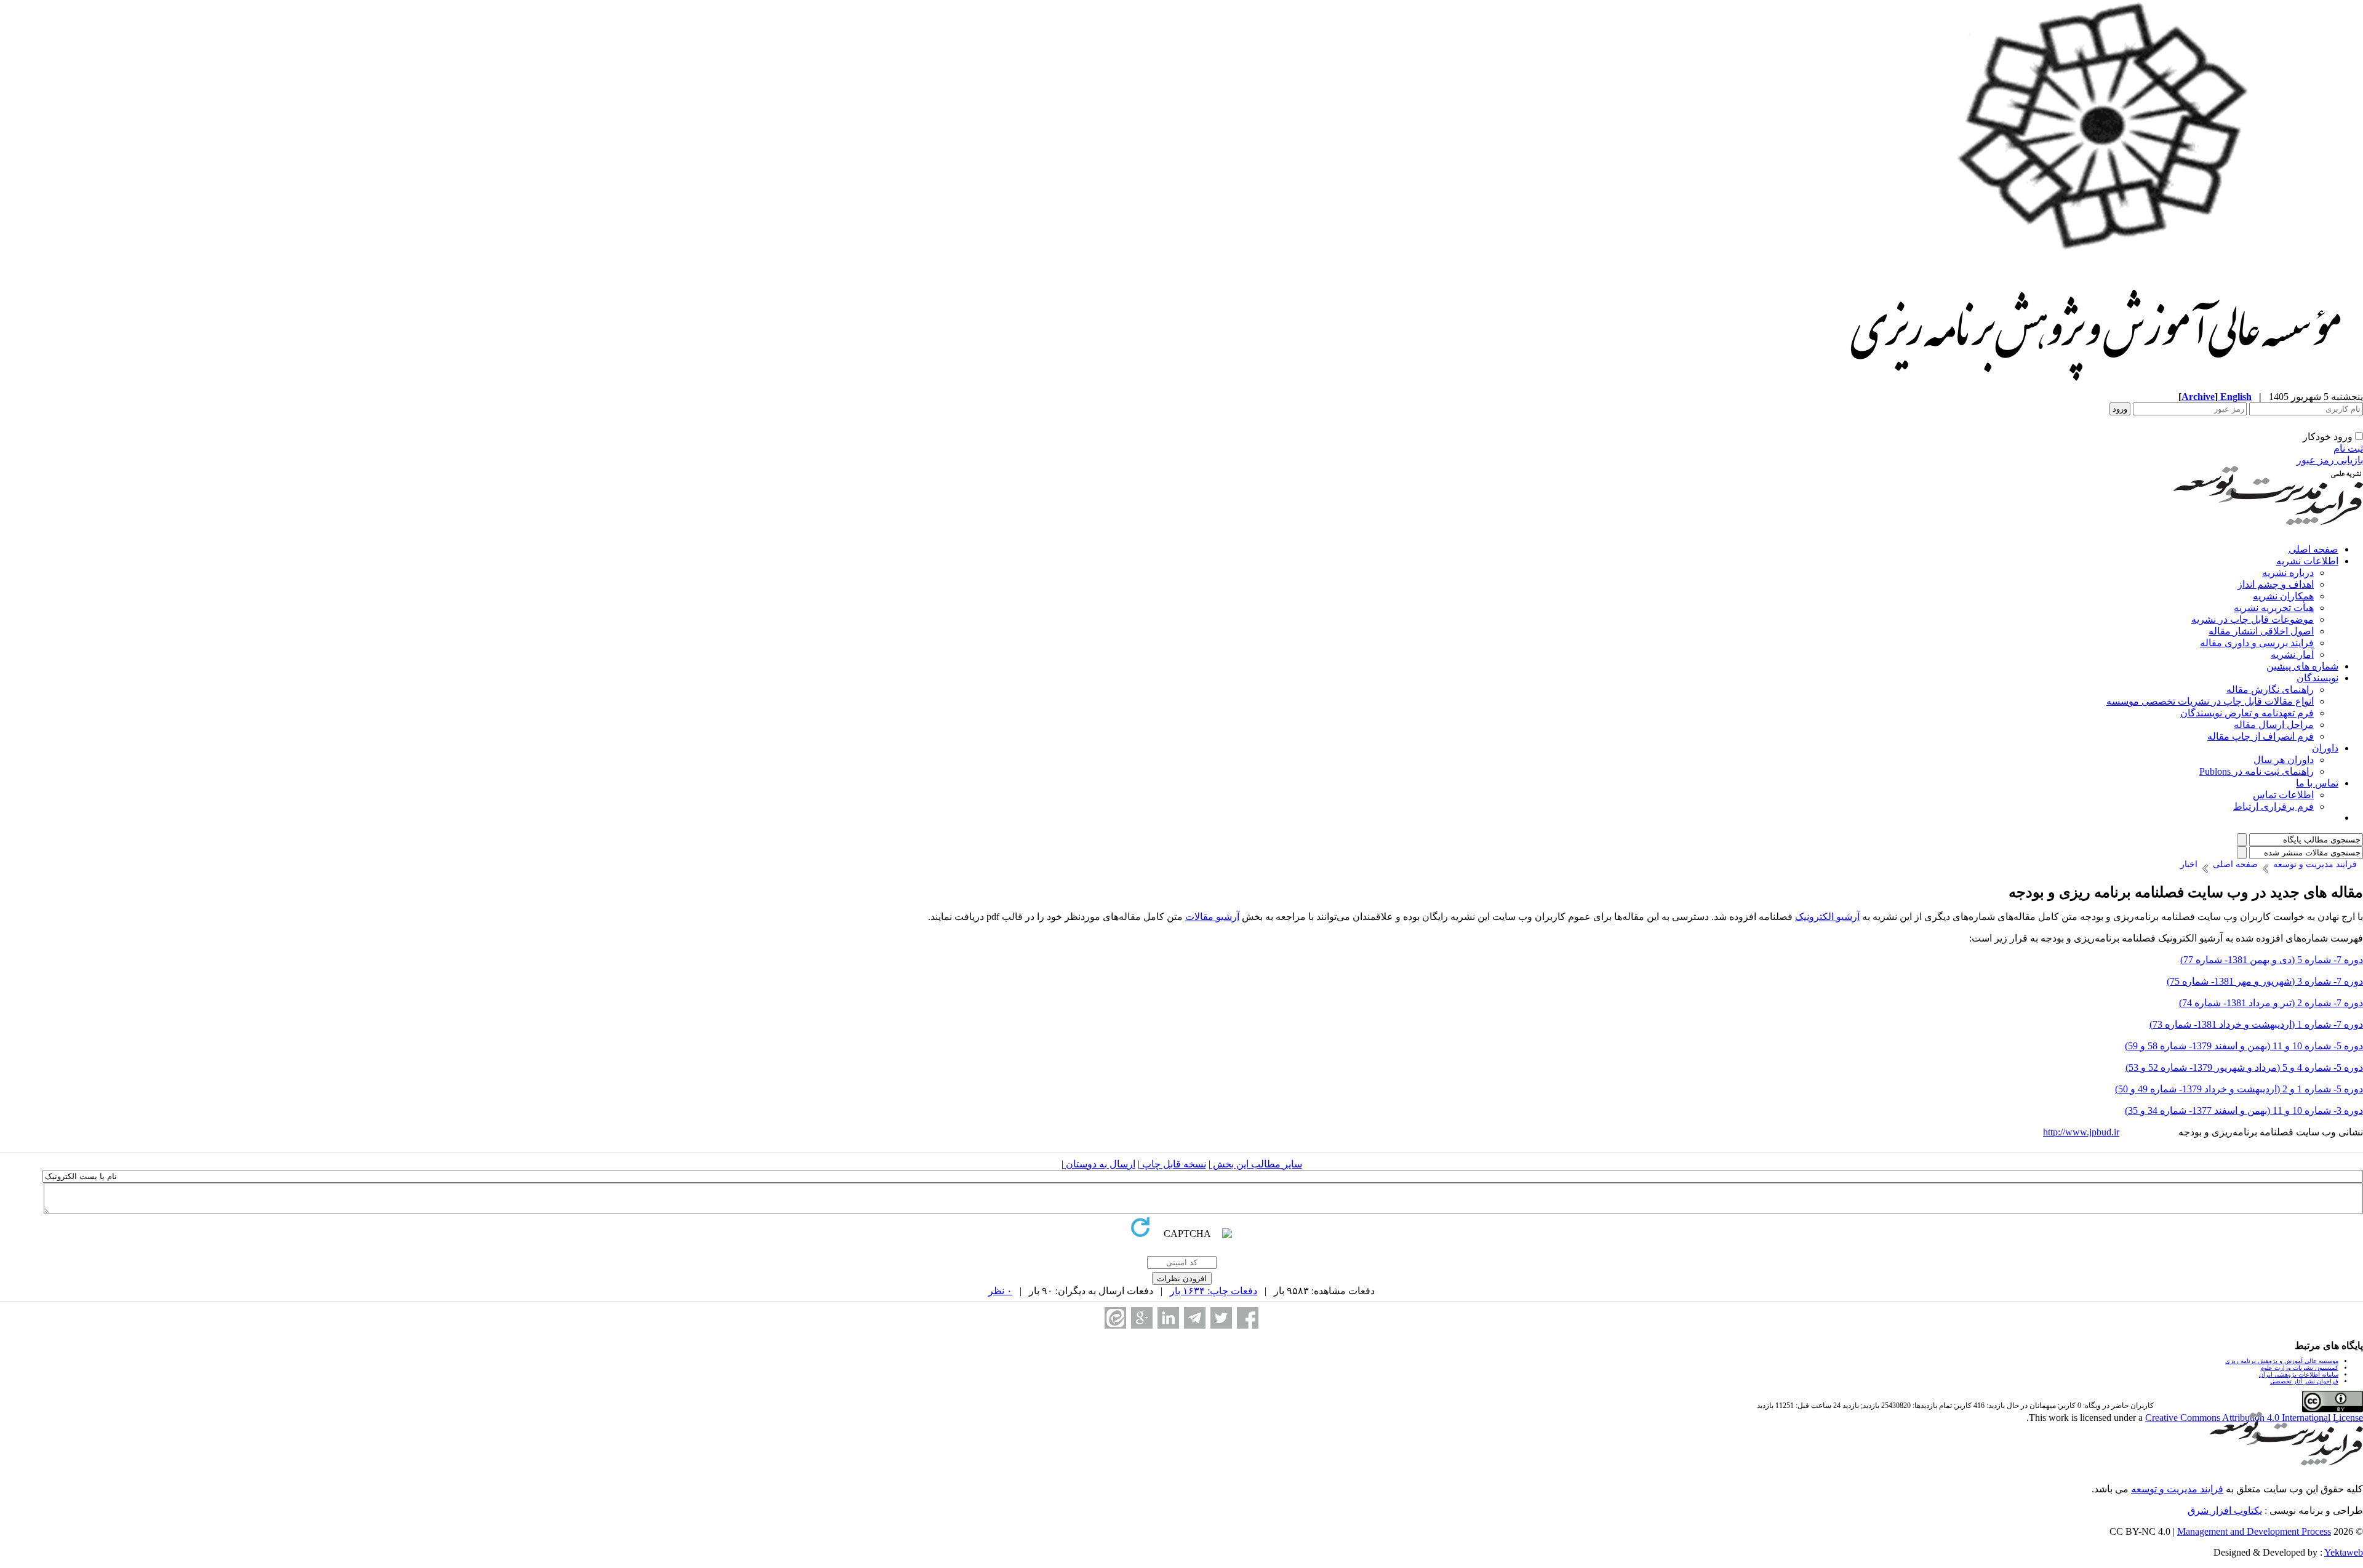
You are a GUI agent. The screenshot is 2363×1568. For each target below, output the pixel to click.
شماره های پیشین (2302, 666)
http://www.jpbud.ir (2081, 1132)
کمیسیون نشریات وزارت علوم (2299, 1368)
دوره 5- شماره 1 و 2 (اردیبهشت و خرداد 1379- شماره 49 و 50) (2239, 1089)
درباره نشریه (2288, 573)
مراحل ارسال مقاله (2274, 725)
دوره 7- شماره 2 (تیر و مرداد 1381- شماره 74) (2271, 1003)
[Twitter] (1221, 1318)
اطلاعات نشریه (2307, 561)
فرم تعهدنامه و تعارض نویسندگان (2247, 713)
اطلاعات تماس (2283, 795)
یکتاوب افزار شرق (2225, 1510)
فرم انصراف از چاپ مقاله (2261, 736)
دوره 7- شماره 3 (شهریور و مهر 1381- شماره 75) (2265, 981)
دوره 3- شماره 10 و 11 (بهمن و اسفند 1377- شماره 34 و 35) (2244, 1110)
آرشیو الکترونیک (1827, 917)
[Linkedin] (1168, 1318)
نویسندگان (2317, 678)
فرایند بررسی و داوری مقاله (2257, 643)
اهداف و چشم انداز (2276, 584)
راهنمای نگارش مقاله (2270, 690)
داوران (2325, 748)
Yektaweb (2344, 1552)
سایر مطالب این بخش (1256, 1164)
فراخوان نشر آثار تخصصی (2304, 1381)
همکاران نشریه (2283, 596)
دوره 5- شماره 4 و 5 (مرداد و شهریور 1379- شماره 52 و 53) (2244, 1067)
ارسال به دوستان (1099, 1164)
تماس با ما (2317, 783)
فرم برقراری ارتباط (2273, 806)
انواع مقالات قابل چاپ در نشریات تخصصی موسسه (2210, 701)
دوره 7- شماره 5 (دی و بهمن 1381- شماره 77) (2272, 960)
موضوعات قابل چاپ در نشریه (2253, 619)
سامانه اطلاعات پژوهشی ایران (2299, 1374)
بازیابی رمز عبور (2330, 460)
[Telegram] (1195, 1318)
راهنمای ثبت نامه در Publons (2257, 771)
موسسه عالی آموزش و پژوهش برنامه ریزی (2282, 1361)
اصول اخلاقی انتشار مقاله (2261, 631)
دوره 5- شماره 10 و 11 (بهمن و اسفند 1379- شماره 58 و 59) (2244, 1046)
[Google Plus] (1142, 1318)
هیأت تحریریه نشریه (2274, 608)
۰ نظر (1000, 1291)
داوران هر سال (2284, 760)
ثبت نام (2348, 448)
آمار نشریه (2292, 654)
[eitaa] (1115, 1318)
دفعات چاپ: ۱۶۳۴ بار (1213, 1291)
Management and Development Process (2254, 1531)
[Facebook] (1248, 1318)
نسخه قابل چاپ (1173, 1164)
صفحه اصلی (2313, 549)
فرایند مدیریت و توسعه (2177, 1489)
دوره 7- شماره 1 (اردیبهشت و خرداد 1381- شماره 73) (2256, 1024)
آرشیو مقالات (1212, 917)
